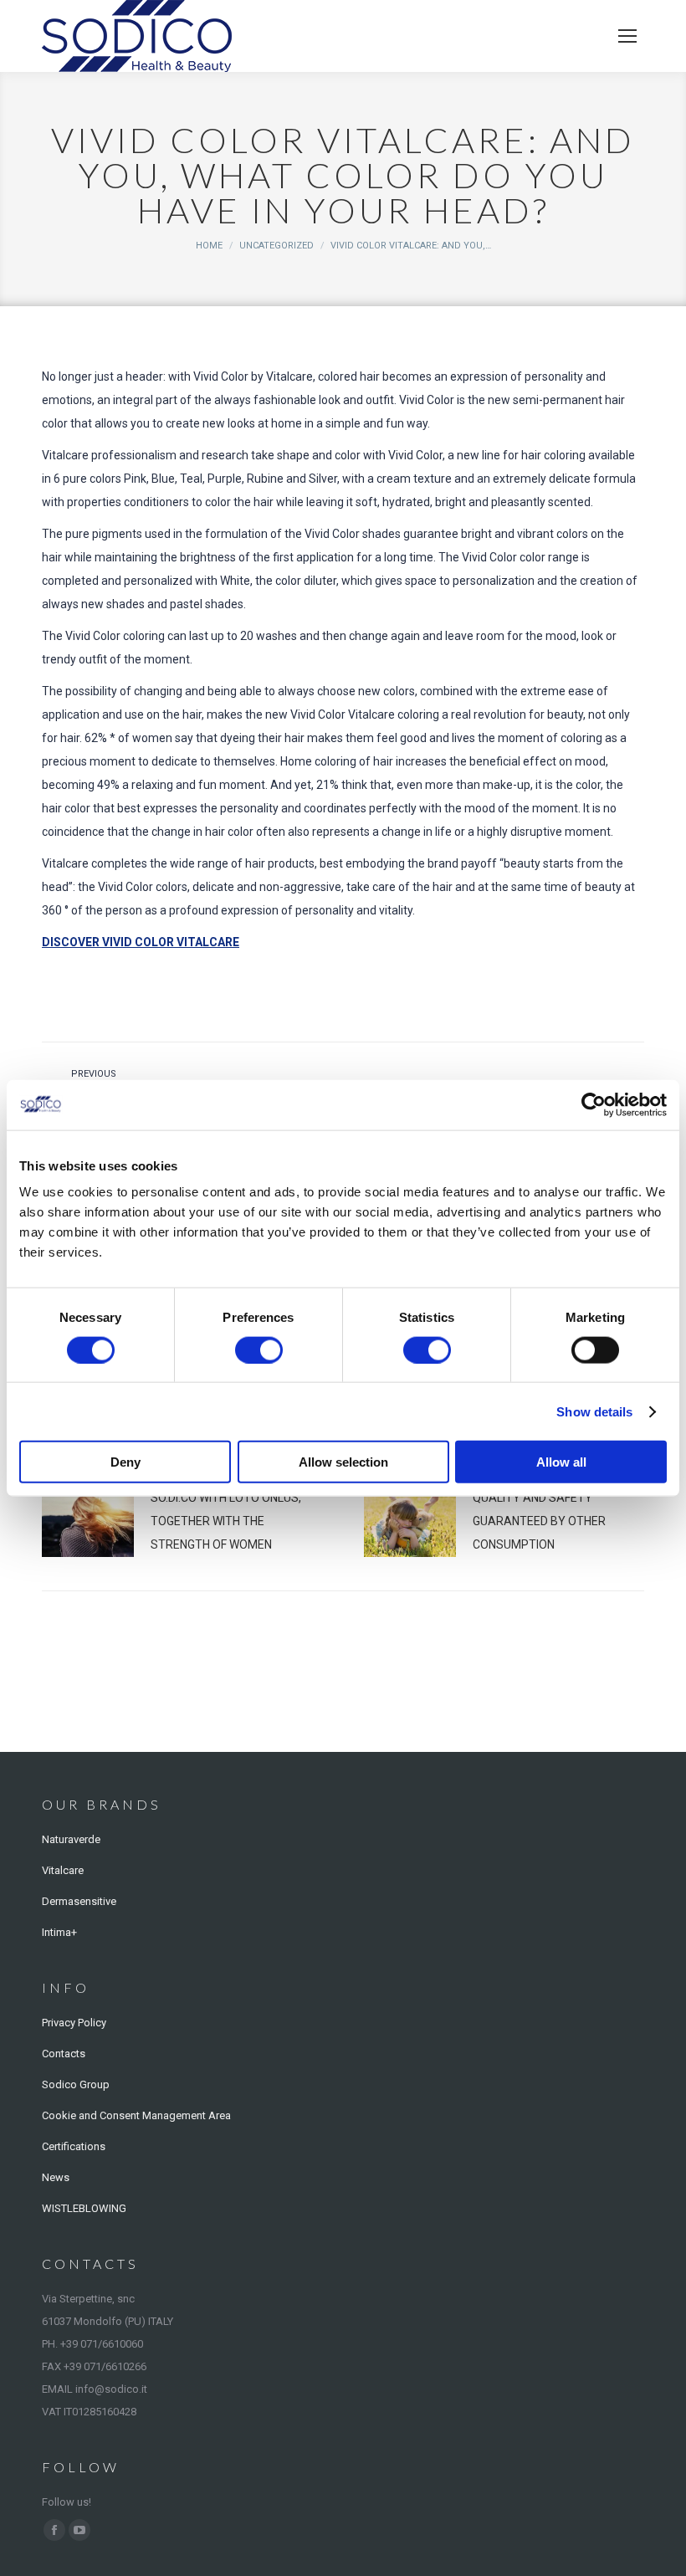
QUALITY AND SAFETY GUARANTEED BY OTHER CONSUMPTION (539, 1521)
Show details (594, 1411)
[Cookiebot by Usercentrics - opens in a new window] (594, 1104)
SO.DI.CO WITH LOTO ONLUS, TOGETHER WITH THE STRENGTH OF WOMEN (226, 1521)
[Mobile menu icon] (627, 36)
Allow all (561, 1462)
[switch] (259, 1349)
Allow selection (343, 1462)
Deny (125, 1462)
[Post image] (88, 1524)
